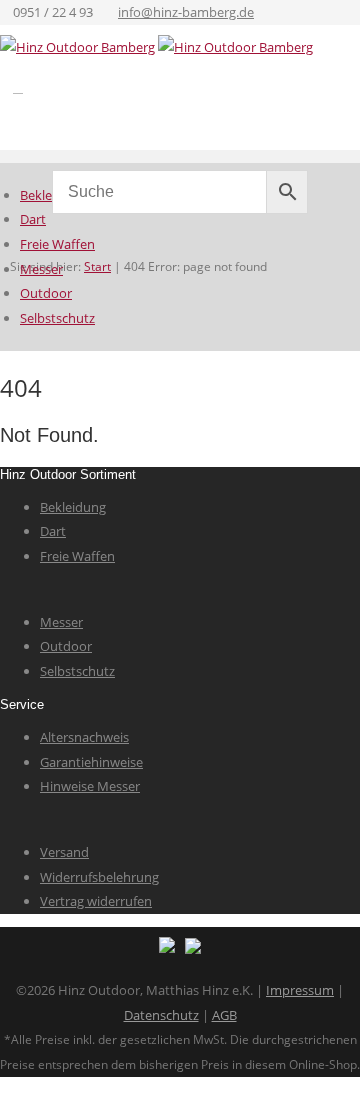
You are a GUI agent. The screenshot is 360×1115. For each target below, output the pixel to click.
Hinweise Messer (90, 786)
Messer (41, 269)
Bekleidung (73, 507)
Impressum (300, 990)
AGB (224, 1015)
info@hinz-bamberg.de (186, 12)
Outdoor (46, 293)
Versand (64, 852)
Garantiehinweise (91, 762)
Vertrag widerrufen (96, 901)
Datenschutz (161, 1015)
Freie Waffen (57, 244)
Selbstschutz (57, 318)
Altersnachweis (84, 737)
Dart (33, 219)
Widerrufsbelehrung (99, 877)
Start (97, 266)
